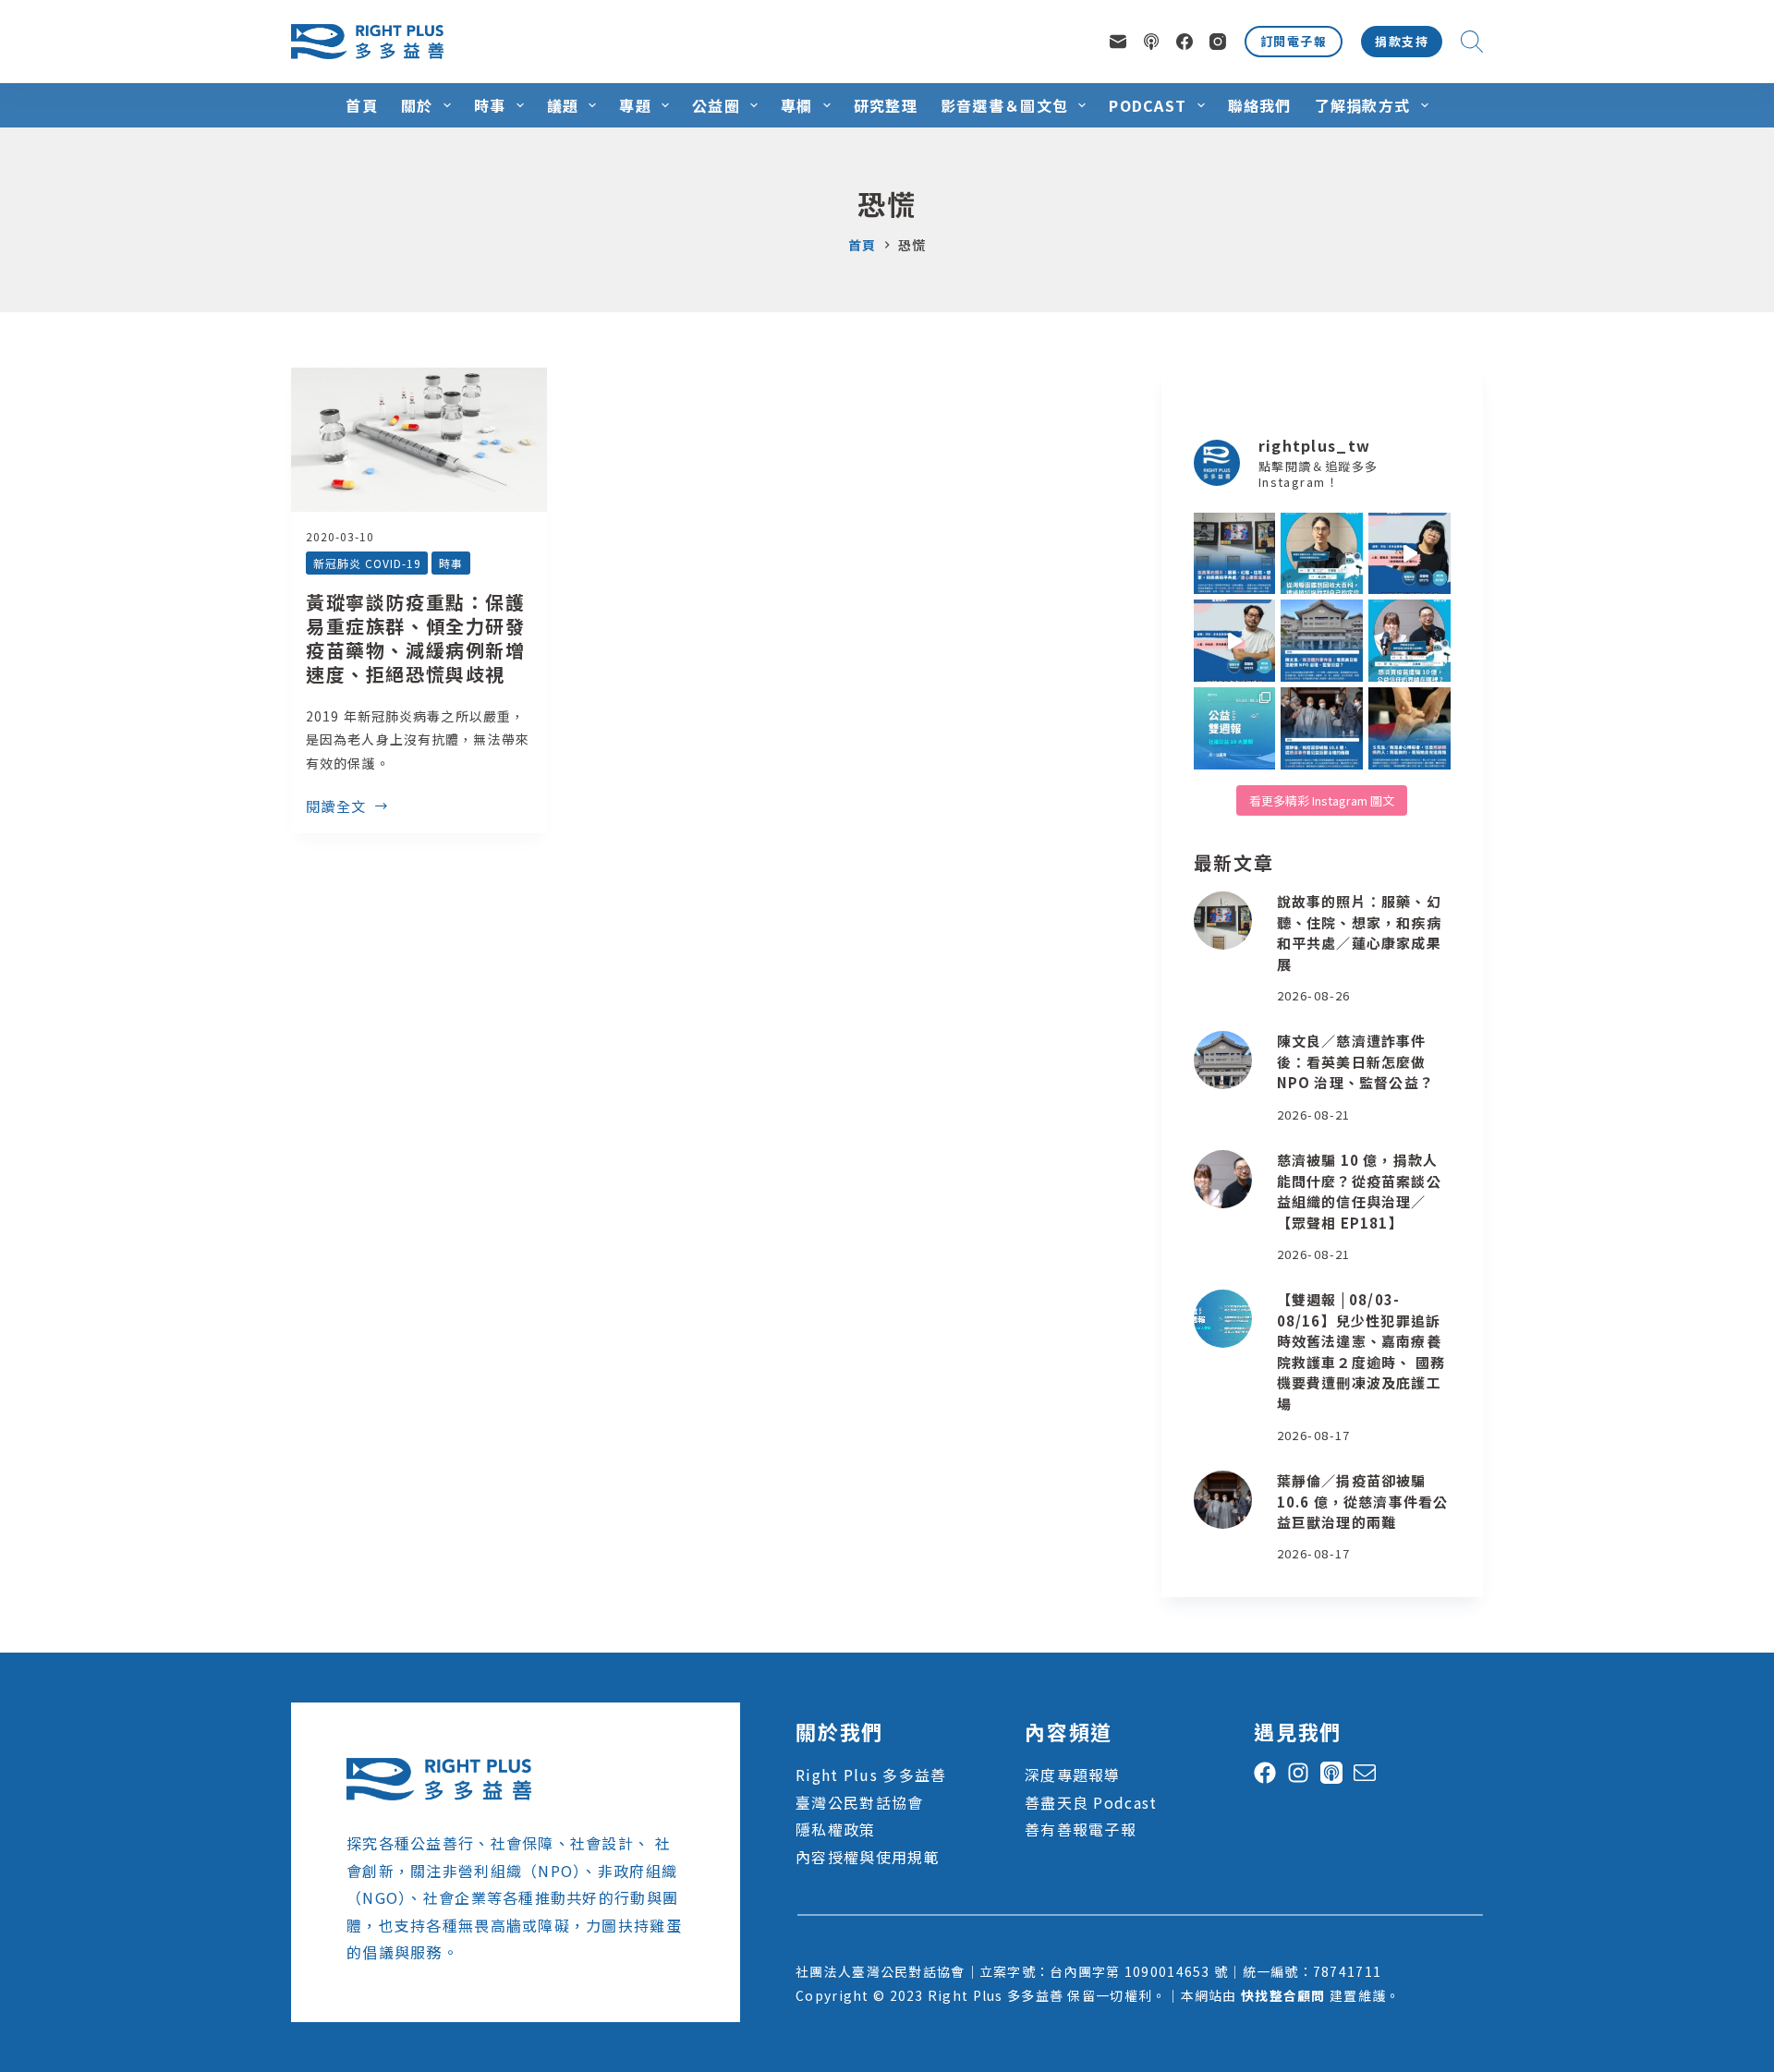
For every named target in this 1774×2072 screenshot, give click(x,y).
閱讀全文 (336, 807)
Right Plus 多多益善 (871, 1775)
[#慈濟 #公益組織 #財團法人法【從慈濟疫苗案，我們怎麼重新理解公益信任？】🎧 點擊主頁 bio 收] (1409, 641)
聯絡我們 (1260, 105)
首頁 (362, 105)
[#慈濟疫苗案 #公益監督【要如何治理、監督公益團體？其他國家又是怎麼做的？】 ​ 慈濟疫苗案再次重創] (1322, 641)
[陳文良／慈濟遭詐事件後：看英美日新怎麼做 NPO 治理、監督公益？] (1223, 1060)
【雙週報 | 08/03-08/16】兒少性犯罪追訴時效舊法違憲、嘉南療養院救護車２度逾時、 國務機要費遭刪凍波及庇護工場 (1361, 1351)
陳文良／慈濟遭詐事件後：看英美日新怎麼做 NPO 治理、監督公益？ (1355, 1061)
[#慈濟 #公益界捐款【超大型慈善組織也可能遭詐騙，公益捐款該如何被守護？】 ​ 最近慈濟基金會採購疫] (1322, 728)
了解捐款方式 (1363, 105)
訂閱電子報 (1294, 41)
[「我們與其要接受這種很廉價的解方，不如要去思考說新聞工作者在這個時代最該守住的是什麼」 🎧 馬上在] (1235, 641)
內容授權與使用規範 (868, 1857)
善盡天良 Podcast (1091, 1802)
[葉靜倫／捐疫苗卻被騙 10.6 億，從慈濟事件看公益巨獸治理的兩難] (1223, 1500)
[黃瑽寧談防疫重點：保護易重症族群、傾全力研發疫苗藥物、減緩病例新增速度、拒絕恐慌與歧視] (419, 440)
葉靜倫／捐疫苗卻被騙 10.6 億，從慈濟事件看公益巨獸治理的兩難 (1363, 1501)
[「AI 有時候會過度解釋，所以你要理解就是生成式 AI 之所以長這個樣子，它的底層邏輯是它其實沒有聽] (1409, 554)
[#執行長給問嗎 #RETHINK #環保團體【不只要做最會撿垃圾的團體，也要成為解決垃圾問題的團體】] (1322, 554)
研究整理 (886, 105)
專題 (635, 105)
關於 (417, 105)
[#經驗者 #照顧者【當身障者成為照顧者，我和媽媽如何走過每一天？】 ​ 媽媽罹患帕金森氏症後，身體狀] (1409, 728)
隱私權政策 (835, 1829)
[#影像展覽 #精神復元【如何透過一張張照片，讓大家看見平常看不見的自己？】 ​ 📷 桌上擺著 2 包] (1235, 554)
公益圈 (716, 105)
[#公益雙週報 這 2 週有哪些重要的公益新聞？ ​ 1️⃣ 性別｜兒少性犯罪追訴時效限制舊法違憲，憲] (1235, 728)
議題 (563, 105)
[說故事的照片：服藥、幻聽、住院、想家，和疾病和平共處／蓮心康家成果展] (1223, 921)
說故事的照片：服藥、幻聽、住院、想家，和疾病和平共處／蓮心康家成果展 (1359, 933)
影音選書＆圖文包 (1004, 105)
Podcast (1148, 105)
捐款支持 (1402, 41)
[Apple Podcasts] (1151, 42)
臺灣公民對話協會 (859, 1802)
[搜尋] (1472, 42)
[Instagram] (1218, 42)
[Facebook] (1185, 42)
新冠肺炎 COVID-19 (367, 563)
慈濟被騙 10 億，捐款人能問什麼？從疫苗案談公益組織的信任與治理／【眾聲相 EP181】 (1359, 1191)
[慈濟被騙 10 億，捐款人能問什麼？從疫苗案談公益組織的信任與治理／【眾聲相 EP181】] (1223, 1179)
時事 (490, 105)
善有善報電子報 (1081, 1829)
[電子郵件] (1118, 42)
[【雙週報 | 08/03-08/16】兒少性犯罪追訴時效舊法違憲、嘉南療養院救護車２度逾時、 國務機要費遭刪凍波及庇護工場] (1223, 1319)
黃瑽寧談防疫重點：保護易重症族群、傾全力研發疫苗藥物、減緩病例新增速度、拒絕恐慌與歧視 (416, 638)
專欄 (797, 105)
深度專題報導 (1073, 1775)
